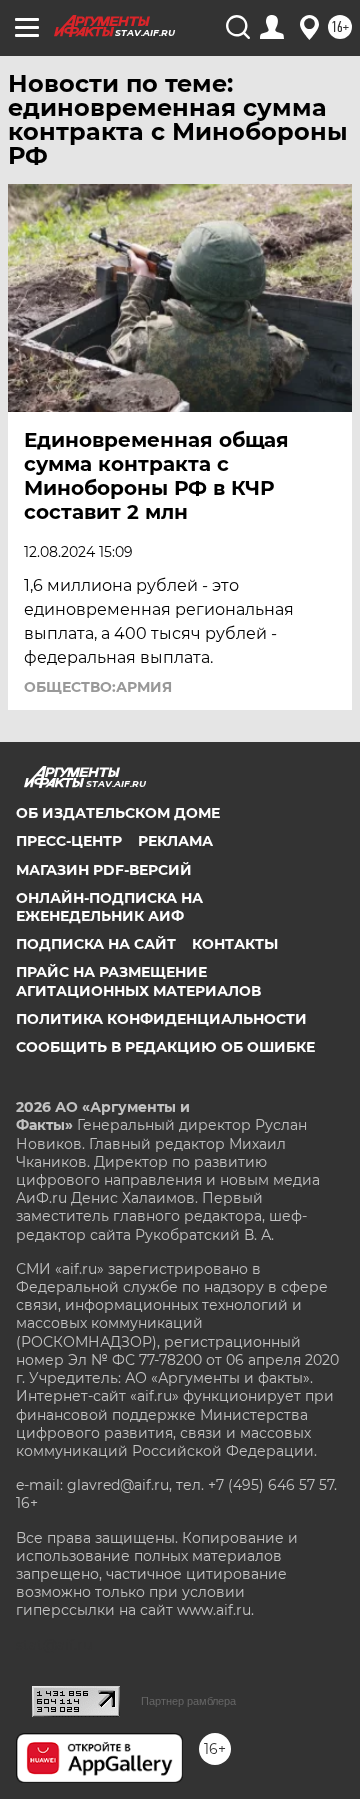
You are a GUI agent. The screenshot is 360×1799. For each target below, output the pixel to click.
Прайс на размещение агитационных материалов (138, 981)
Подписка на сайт (96, 944)
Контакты (235, 944)
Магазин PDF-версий (104, 870)
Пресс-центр (69, 841)
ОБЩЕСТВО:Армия (98, 687)
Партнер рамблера (188, 1701)
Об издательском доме (118, 813)
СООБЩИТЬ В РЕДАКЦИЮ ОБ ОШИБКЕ (165, 1047)
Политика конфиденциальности (161, 1019)
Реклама (175, 841)
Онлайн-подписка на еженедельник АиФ (109, 907)
